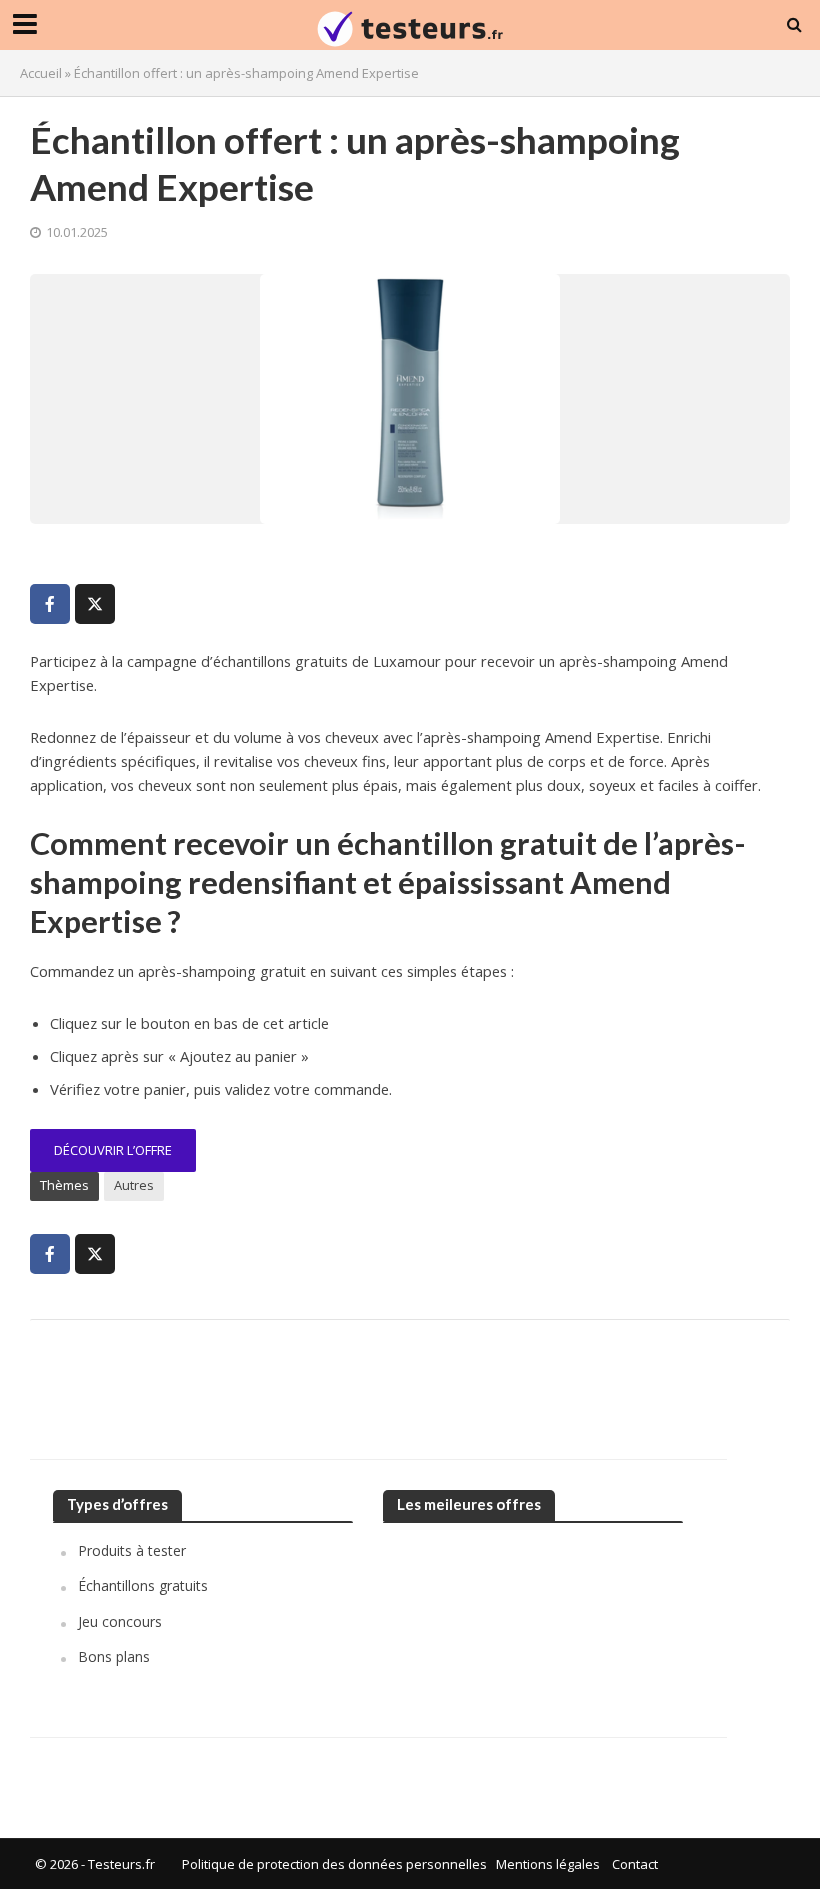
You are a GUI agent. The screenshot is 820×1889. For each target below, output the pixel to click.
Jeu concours (120, 1621)
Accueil (41, 73)
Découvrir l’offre (113, 1150)
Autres (134, 1185)
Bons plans (114, 1656)
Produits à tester (132, 1550)
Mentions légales (548, 1864)
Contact (635, 1864)
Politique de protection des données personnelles (334, 1864)
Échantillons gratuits (143, 1585)
